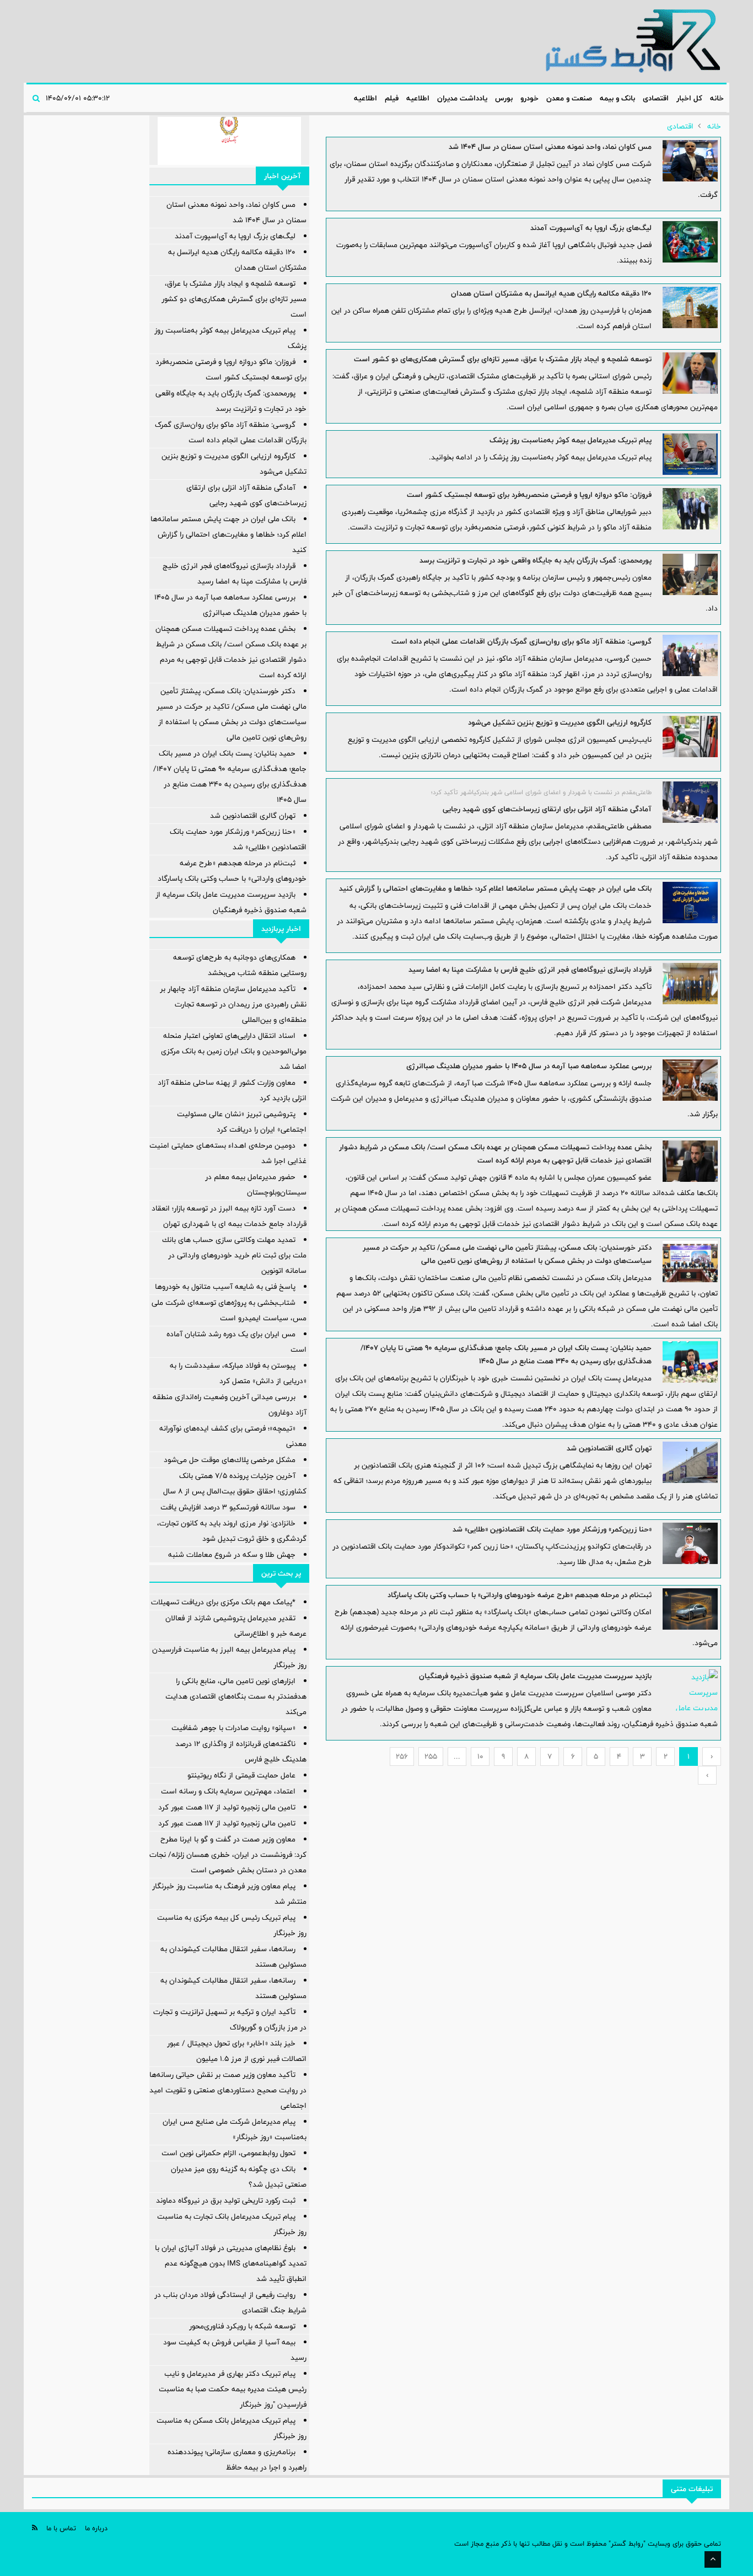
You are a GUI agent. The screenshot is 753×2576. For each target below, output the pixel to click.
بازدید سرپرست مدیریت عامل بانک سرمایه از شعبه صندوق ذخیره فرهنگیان (535, 1676)
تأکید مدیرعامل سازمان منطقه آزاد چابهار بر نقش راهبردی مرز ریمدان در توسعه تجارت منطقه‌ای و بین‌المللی (233, 1004)
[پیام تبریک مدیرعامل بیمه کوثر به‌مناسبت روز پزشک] (690, 454)
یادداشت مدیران (462, 98)
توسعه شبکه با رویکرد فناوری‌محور (242, 2326)
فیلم (392, 98)
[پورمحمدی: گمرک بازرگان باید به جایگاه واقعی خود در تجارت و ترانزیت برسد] (690, 574)
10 (480, 1756)
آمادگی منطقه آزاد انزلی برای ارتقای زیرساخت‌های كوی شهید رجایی (547, 809)
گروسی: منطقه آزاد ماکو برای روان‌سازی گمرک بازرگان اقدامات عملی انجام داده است (521, 641)
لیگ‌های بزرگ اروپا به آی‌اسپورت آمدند (591, 228)
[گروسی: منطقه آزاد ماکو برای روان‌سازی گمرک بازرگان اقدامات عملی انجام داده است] (690, 655)
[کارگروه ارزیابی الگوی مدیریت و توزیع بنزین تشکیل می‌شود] (690, 737)
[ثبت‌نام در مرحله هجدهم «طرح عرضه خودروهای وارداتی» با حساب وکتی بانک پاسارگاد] (690, 1609)
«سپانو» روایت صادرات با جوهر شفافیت (233, 1728)
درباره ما (96, 2528)
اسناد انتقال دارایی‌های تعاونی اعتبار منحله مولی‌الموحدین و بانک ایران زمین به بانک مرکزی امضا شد (234, 1051)
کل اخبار (689, 98)
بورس (504, 98)
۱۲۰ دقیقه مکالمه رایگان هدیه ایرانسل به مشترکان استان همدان (551, 293)
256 (402, 1756)
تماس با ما (61, 2528)
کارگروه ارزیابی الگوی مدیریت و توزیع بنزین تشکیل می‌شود (560, 722)
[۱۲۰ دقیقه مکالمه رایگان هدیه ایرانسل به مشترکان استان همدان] (690, 307)
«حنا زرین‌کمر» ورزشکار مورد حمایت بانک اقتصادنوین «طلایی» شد (552, 1529)
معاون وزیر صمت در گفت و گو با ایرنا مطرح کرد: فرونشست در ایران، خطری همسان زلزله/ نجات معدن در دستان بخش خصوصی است (228, 1855)
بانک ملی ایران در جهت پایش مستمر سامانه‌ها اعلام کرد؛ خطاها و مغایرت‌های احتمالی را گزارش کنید (495, 888)
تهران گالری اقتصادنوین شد (609, 1448)
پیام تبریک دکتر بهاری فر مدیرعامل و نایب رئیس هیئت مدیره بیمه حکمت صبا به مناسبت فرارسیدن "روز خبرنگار (233, 2389)
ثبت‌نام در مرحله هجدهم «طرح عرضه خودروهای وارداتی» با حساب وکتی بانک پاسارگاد (520, 1595)
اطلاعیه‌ (418, 98)
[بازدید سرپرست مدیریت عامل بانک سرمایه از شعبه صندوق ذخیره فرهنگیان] (690, 1690)
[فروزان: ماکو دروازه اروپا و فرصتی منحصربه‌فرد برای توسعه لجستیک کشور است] (690, 509)
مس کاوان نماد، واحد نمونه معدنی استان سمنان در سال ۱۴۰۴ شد (550, 147)
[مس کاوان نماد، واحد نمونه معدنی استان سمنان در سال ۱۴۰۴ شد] (690, 161)
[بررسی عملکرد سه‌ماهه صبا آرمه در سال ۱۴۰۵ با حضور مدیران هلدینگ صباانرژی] (690, 1080)
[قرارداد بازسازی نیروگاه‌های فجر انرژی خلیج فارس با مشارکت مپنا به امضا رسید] (690, 984)
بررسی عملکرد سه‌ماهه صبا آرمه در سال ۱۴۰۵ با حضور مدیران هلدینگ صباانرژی (529, 1066)
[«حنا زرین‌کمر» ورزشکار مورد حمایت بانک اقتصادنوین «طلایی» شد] (690, 1543)
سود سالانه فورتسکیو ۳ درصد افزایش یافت (228, 1507)
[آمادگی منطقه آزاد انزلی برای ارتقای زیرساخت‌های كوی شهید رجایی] (690, 802)
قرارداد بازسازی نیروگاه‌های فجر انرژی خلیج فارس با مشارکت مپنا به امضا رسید (530, 970)
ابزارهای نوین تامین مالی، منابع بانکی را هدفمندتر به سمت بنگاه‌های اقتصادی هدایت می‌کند (236, 1696)
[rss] (35, 2528)
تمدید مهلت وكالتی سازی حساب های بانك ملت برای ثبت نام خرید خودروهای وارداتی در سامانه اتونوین (234, 1255)
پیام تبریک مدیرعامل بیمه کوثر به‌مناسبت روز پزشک (571, 440)
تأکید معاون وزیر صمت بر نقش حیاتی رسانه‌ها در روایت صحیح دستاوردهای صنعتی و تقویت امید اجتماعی (228, 2090)
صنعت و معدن (569, 98)
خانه (717, 98)
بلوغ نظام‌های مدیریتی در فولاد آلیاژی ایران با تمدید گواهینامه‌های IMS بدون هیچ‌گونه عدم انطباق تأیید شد (231, 2263)
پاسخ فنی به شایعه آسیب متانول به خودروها (225, 1287)
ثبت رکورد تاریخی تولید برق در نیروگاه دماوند (226, 2200)
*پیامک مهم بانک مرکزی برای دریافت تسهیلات (223, 1602)
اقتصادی (656, 98)
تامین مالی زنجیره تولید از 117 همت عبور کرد (227, 1807)
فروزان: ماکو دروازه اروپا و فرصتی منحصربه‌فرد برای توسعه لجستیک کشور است (529, 495)
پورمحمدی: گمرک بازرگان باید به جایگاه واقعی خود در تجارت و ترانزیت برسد (536, 560)
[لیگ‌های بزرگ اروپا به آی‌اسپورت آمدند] (690, 242)
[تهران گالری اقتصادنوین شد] (690, 1462)
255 (431, 1756)
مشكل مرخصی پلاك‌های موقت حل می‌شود (230, 1460)
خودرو (529, 98)
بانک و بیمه (617, 98)
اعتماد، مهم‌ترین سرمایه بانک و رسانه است (228, 1791)
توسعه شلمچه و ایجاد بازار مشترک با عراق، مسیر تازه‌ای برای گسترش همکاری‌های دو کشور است (503, 359)
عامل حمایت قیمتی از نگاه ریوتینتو (241, 1775)
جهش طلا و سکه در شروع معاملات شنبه (232, 1555)
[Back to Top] (713, 2559)
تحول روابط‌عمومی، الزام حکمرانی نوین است (228, 2153)
